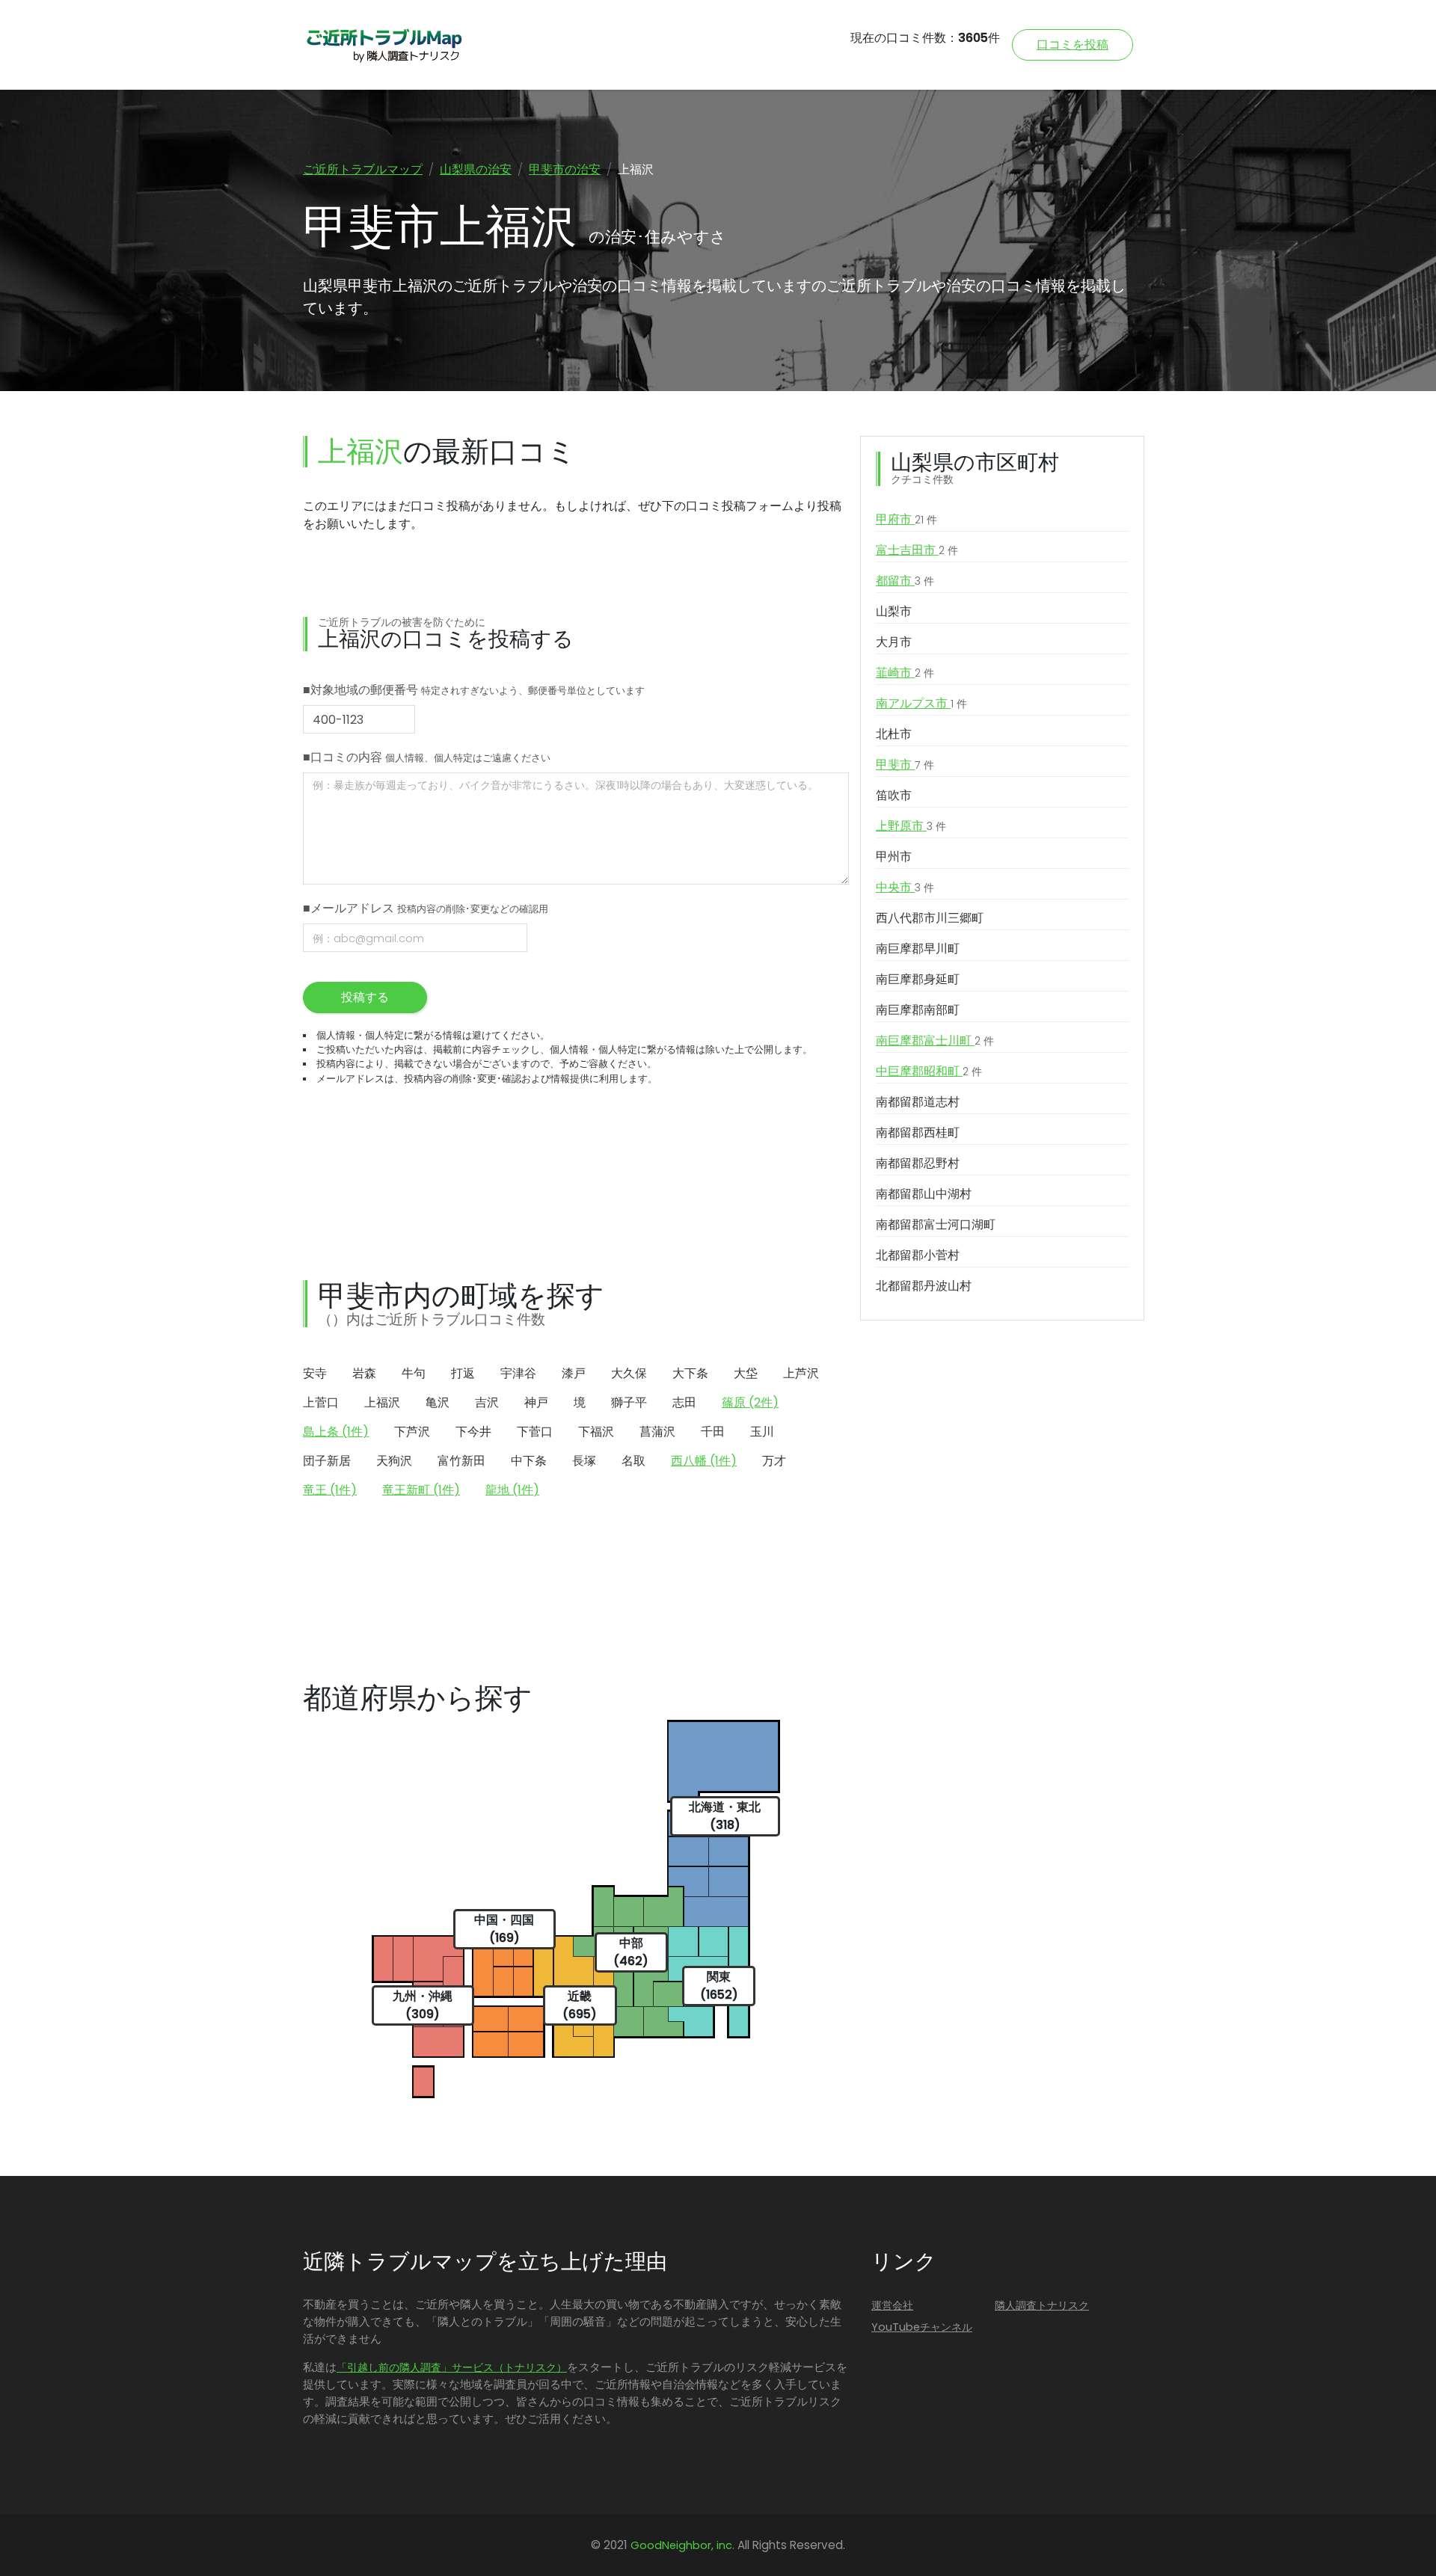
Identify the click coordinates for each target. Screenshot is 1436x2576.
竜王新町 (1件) (421, 1490)
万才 (774, 1461)
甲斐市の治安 (565, 169)
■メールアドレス (426, 908)
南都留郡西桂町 (918, 1132)
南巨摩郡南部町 (918, 1010)
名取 (633, 1461)
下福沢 (596, 1432)
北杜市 (894, 734)
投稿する (365, 997)
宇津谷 (518, 1373)
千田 (713, 1432)
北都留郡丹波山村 (924, 1286)
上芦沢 (801, 1373)
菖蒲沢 (657, 1432)
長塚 (584, 1461)
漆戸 (574, 1373)
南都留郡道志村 (918, 1102)
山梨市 (894, 611)
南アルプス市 (921, 703)
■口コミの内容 (427, 757)
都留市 (905, 581)
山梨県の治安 (476, 169)
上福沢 (382, 1402)
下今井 (473, 1432)
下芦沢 (412, 1432)
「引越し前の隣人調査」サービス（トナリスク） (452, 2367)
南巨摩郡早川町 (918, 949)
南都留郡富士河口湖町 (936, 1224)
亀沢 (438, 1402)
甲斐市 (905, 765)
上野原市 (911, 826)
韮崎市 (905, 673)
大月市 (894, 642)
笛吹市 (894, 795)
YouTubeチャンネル (922, 2327)
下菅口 (535, 1432)
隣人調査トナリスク (1042, 2305)
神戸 (536, 1402)
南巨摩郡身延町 (918, 979)
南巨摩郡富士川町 (935, 1040)
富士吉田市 (917, 550)
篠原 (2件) (750, 1402)
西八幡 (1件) (704, 1461)
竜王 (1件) (330, 1490)
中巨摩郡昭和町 (929, 1071)
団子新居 (327, 1461)
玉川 (762, 1432)
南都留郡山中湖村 (924, 1194)
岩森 (364, 1373)
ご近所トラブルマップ (363, 169)
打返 (463, 1373)
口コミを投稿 (1073, 44)
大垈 (746, 1373)
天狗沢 (394, 1461)
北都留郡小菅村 (918, 1255)
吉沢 (487, 1402)
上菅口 (321, 1402)
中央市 (905, 887)
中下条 (529, 1461)
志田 (684, 1402)
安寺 (315, 1373)
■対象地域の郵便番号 (474, 690)
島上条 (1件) (336, 1432)
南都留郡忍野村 (918, 1163)
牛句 (414, 1373)
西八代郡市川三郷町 (930, 918)
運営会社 (892, 2305)
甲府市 (906, 519)
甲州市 (894, 857)
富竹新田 (461, 1461)
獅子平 (629, 1402)
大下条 (690, 1373)
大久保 (629, 1373)
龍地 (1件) (512, 1490)
